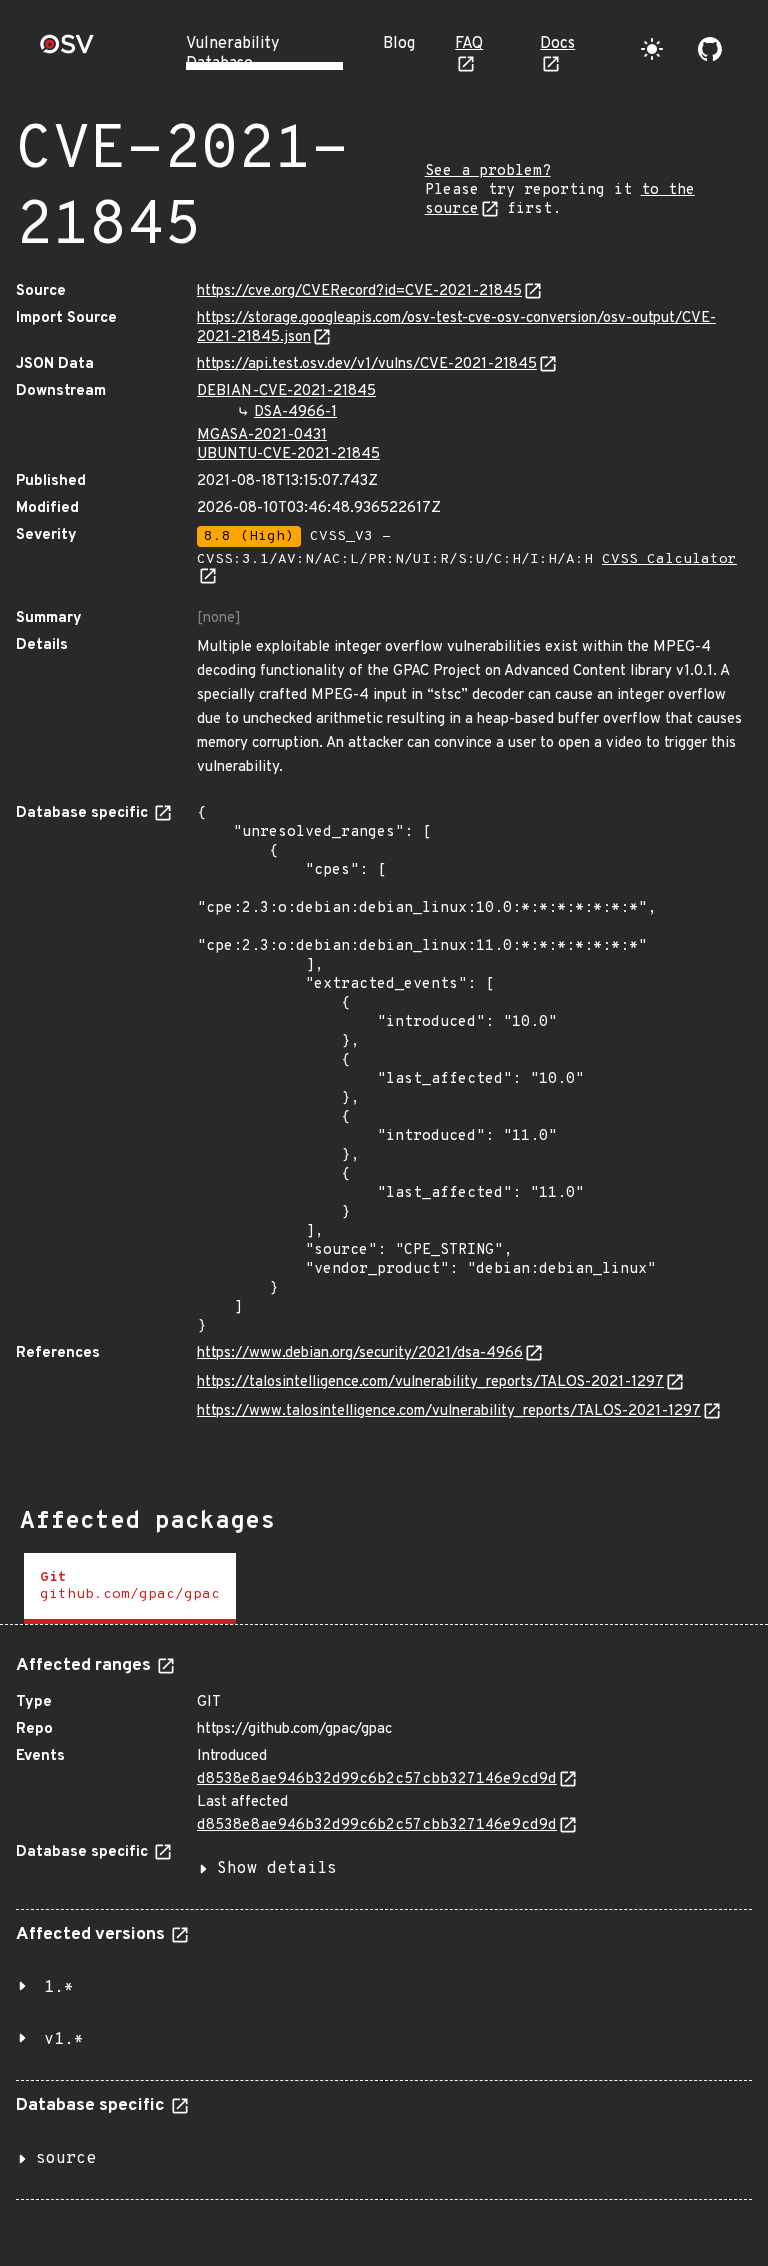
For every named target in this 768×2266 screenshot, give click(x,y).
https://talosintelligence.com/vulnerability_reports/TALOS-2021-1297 (430, 1382)
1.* (59, 1988)
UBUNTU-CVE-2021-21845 (288, 454)
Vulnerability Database (232, 54)
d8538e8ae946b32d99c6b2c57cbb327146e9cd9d (377, 1779)
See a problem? (488, 171)
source (66, 2159)
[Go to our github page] (710, 49)
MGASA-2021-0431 (262, 435)
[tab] (130, 1588)
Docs (557, 44)
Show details (277, 1869)
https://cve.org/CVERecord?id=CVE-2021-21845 (359, 291)
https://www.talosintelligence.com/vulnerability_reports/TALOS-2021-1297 (449, 1411)
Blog (399, 44)
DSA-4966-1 (295, 412)
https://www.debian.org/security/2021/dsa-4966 (360, 1353)
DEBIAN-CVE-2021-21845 (286, 391)
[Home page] (67, 50)
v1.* (64, 2040)
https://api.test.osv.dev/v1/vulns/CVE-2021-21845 (367, 364)
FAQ (469, 44)
